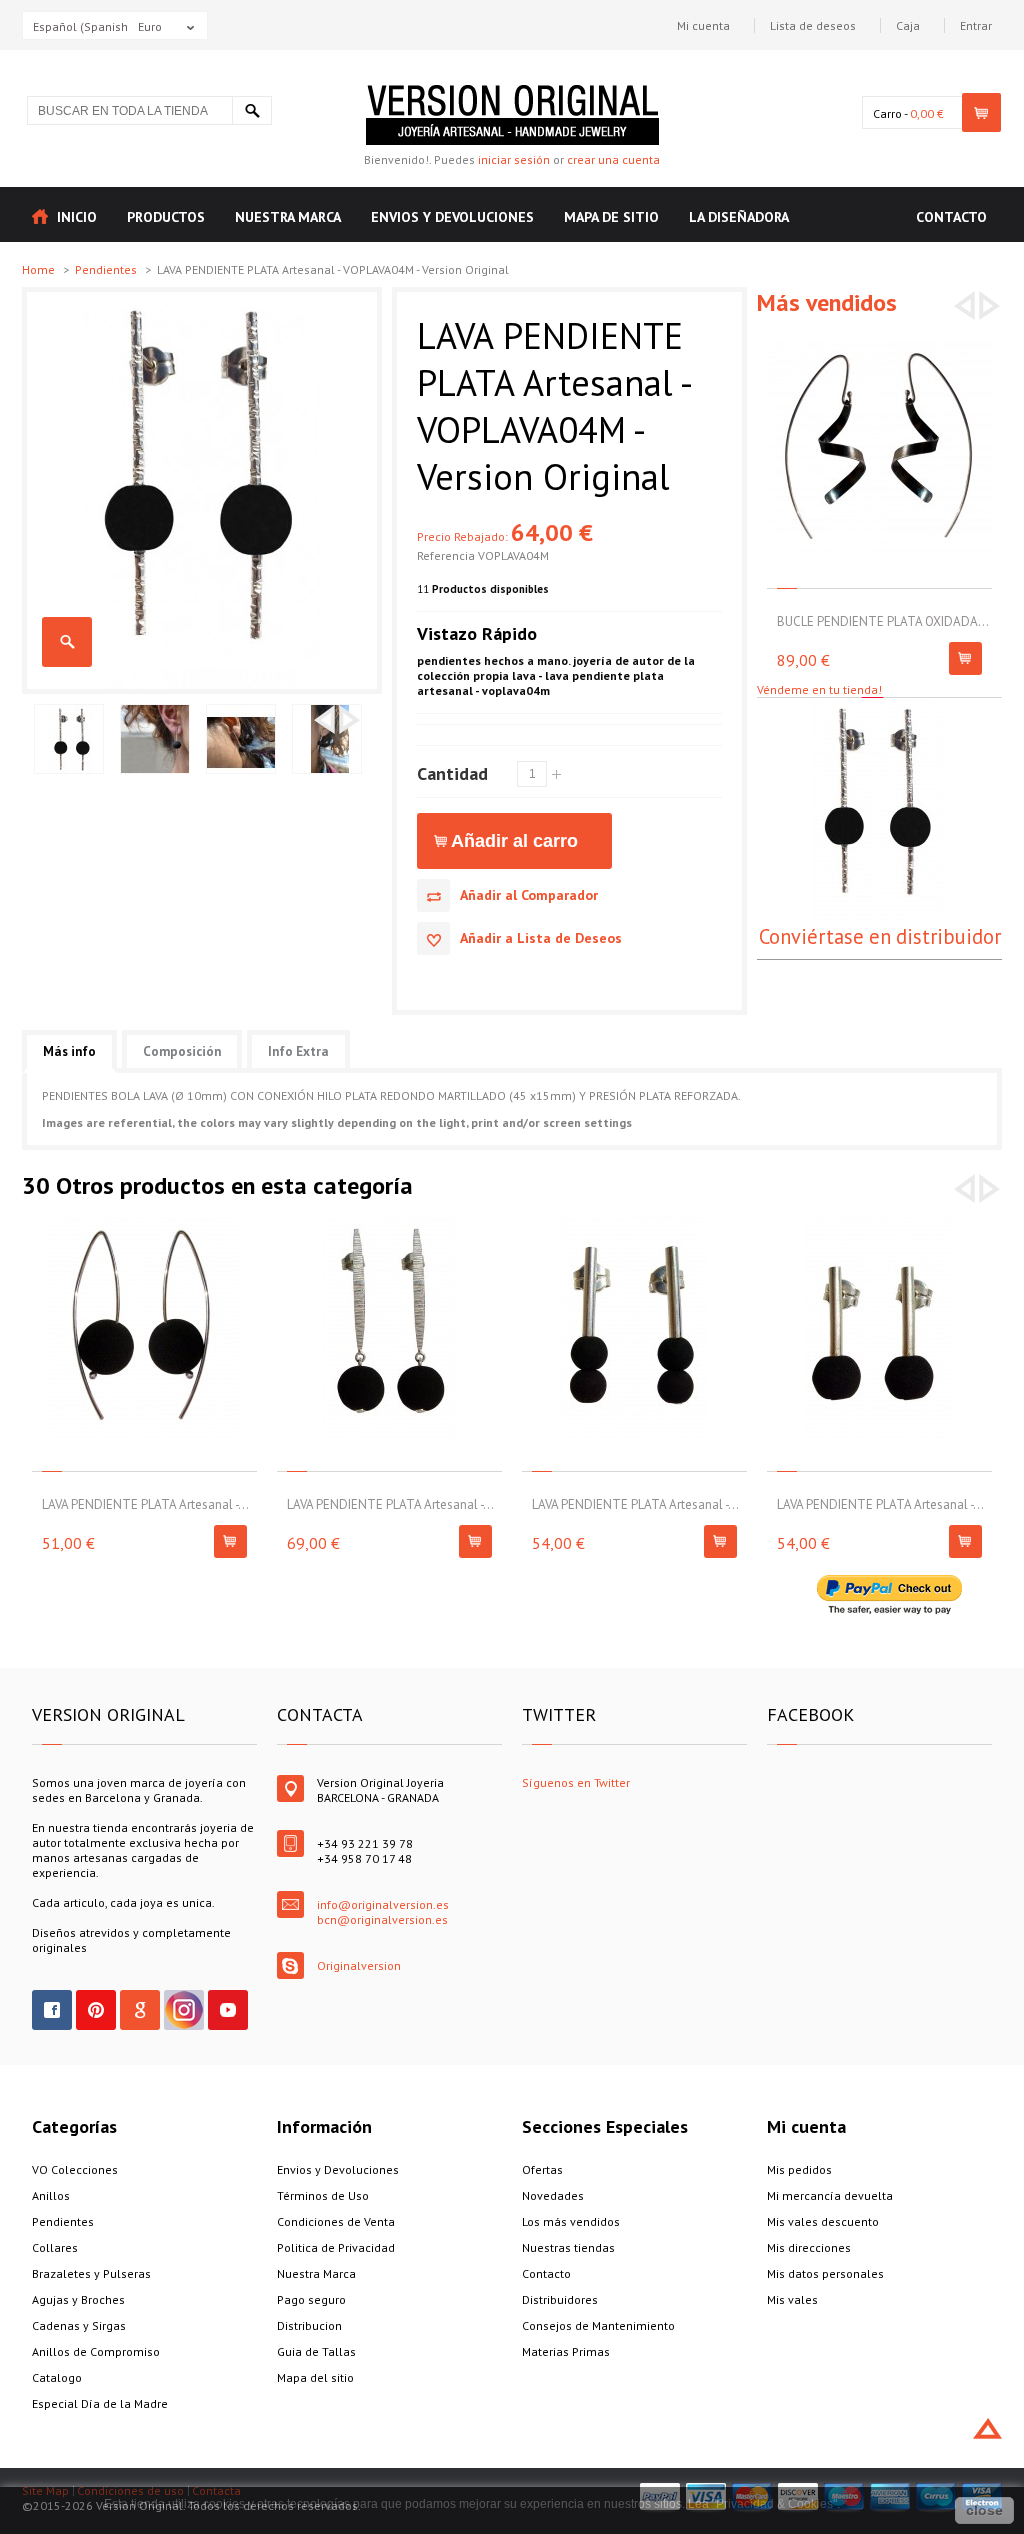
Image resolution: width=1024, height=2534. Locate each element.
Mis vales (792, 2299)
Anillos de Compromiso (96, 2351)
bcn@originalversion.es (382, 1919)
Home (40, 269)
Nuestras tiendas (568, 2247)
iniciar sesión (514, 159)
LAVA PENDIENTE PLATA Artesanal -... (145, 1504)
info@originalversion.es (383, 1904)
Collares (55, 2247)
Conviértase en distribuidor (880, 936)
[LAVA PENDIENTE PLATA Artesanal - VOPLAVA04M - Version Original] (202, 299)
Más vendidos (827, 302)
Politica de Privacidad (336, 2247)
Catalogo (57, 2377)
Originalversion (359, 1965)
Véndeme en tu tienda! (819, 689)
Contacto (546, 2273)
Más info (69, 1051)
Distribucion (309, 2325)
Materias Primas (566, 2351)
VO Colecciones (75, 2169)
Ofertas (542, 2169)
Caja (908, 25)
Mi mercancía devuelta (830, 2195)
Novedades (553, 2195)
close (984, 2510)
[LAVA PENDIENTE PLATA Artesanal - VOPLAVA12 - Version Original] (879, 1223)
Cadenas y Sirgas (79, 2325)
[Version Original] (512, 92)
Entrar (976, 25)
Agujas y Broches (78, 2299)
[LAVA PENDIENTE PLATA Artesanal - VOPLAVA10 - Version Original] (389, 1223)
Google (140, 2010)
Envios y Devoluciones (338, 2169)
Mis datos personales (825, 2273)
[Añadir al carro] (965, 658)
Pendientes (107, 269)
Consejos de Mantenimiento (598, 2325)
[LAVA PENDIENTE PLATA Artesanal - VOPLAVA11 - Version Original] (634, 1223)
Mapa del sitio (315, 2377)
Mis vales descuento (823, 2221)
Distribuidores (560, 2299)
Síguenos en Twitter (576, 1782)
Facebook (52, 2010)
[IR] (252, 110)
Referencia (447, 555)
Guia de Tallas (316, 2351)
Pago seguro (311, 2299)
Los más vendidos (571, 2221)
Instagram (184, 2010)
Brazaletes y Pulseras (91, 2273)
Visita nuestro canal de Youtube (228, 2010)
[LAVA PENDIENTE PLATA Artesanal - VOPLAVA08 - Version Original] (144, 1223)
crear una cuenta (613, 159)
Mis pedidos (799, 2169)
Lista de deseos (813, 25)
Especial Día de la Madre (100, 2403)
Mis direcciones (809, 2247)
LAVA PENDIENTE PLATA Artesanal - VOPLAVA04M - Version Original (67, 642)
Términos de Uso (323, 2195)
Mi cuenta (703, 25)
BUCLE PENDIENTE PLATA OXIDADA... (883, 621)
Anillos (51, 2195)
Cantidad (452, 773)
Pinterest (96, 2010)
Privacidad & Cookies (774, 2504)
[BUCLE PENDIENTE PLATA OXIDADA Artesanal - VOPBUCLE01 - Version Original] (879, 340)
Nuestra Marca (316, 2273)
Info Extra (298, 1051)
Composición (182, 1051)
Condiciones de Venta (336, 2221)
